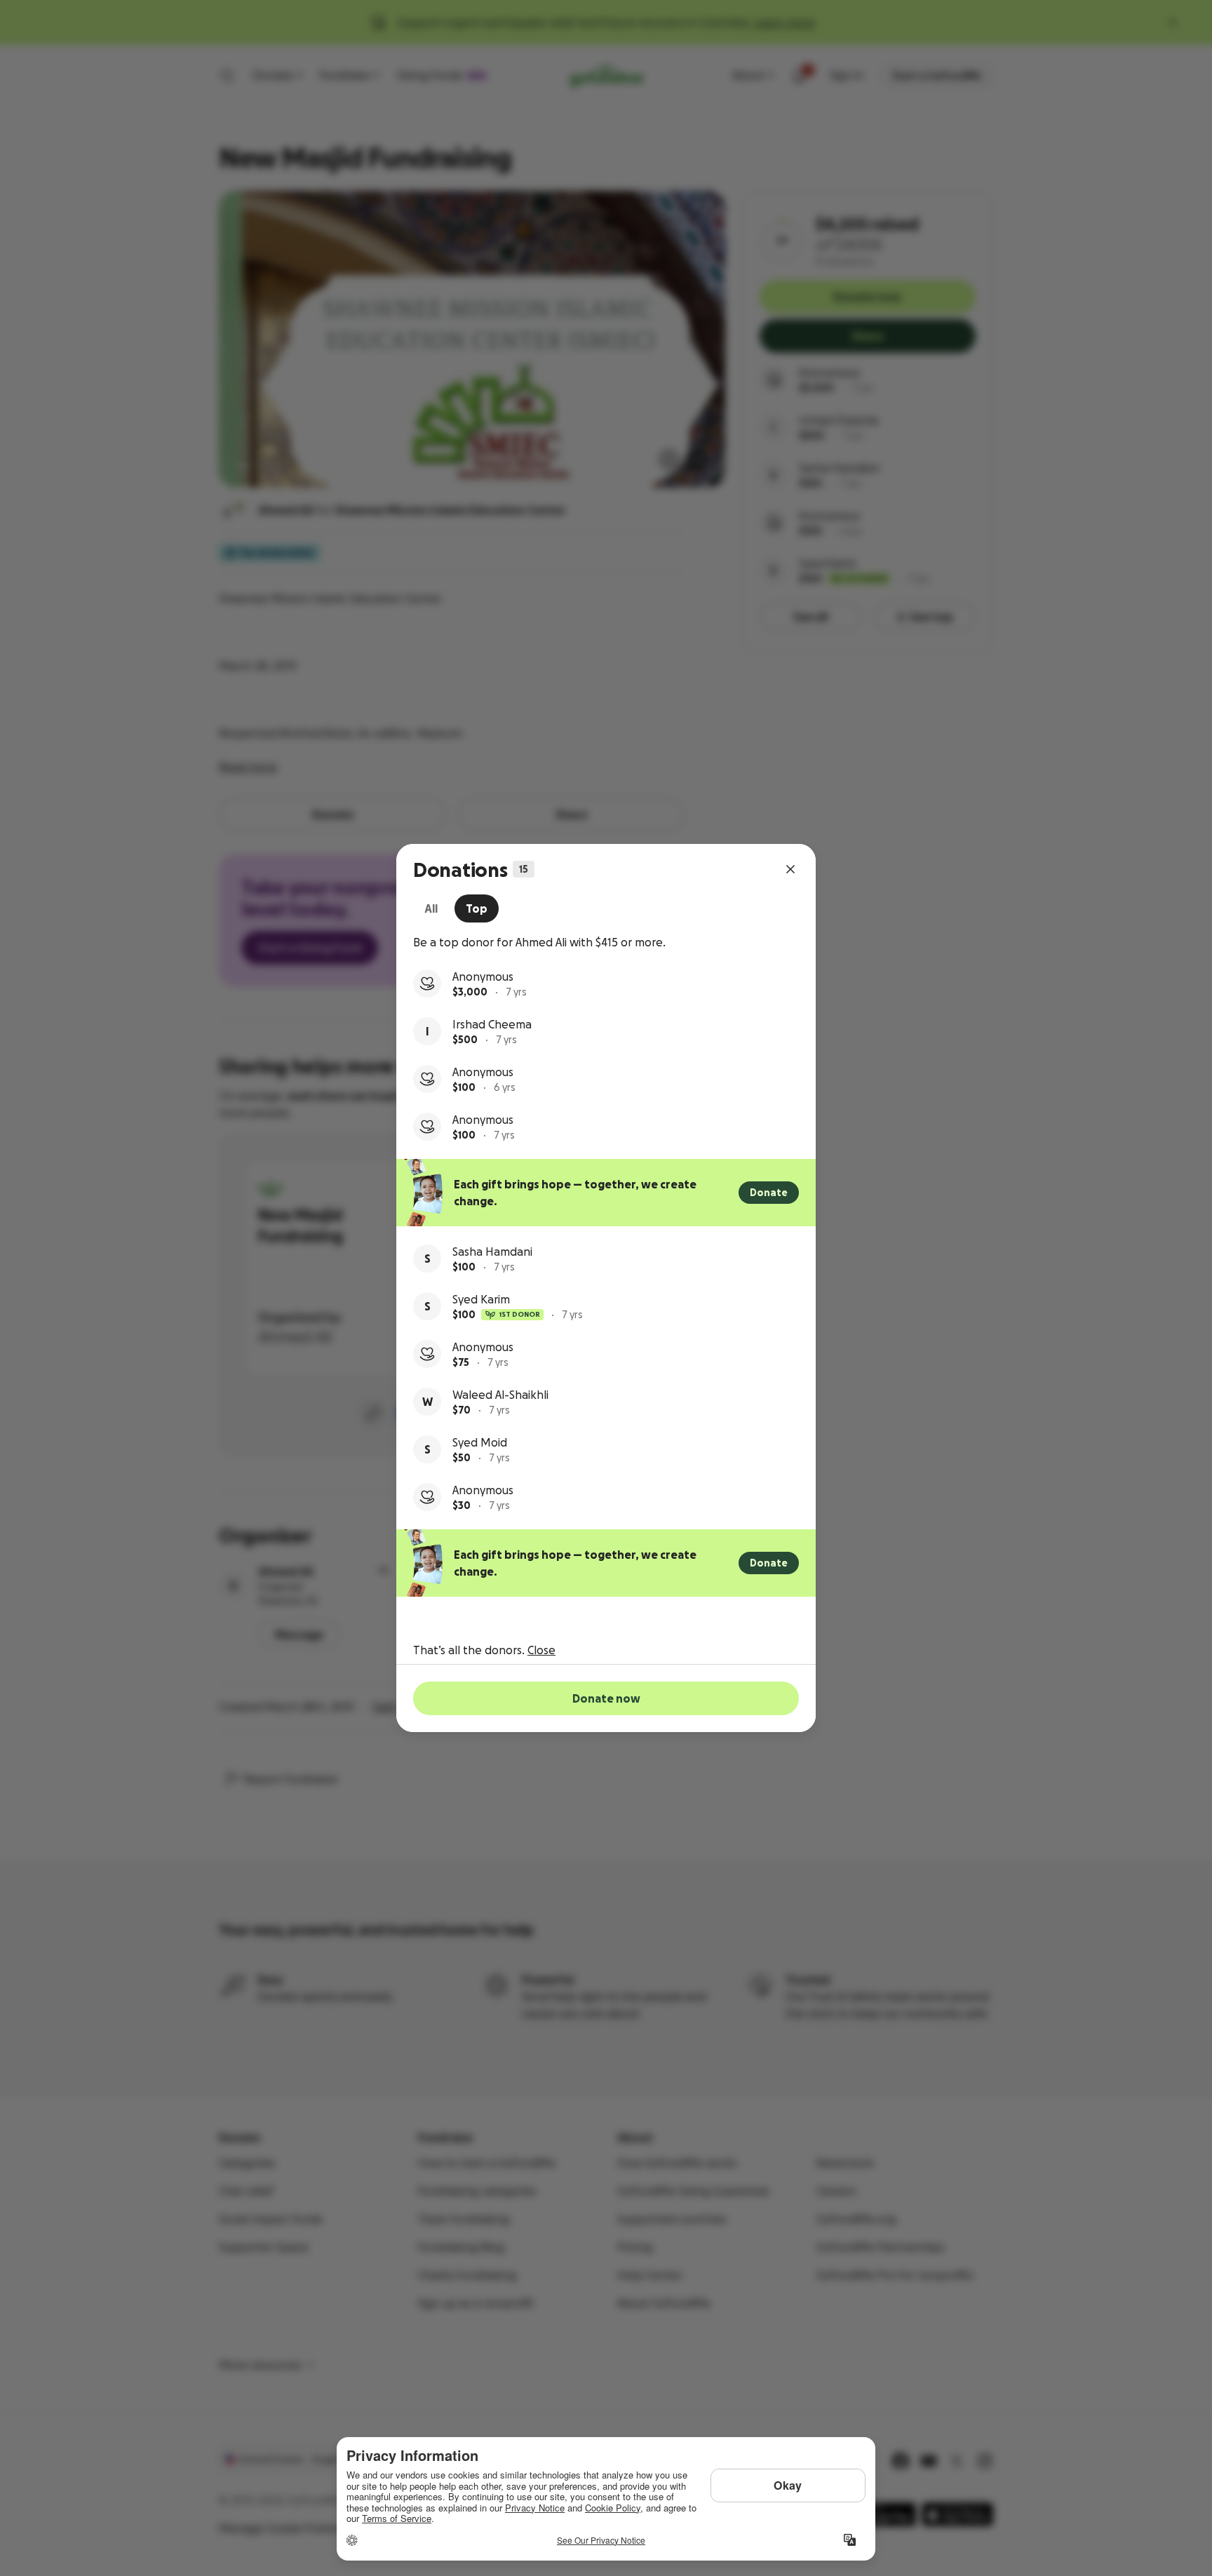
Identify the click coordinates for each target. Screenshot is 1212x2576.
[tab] (431, 908)
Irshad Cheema (492, 1024)
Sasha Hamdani (492, 1252)
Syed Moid (480, 1442)
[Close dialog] (790, 869)
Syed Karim (481, 1299)
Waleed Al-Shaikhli (500, 1395)
